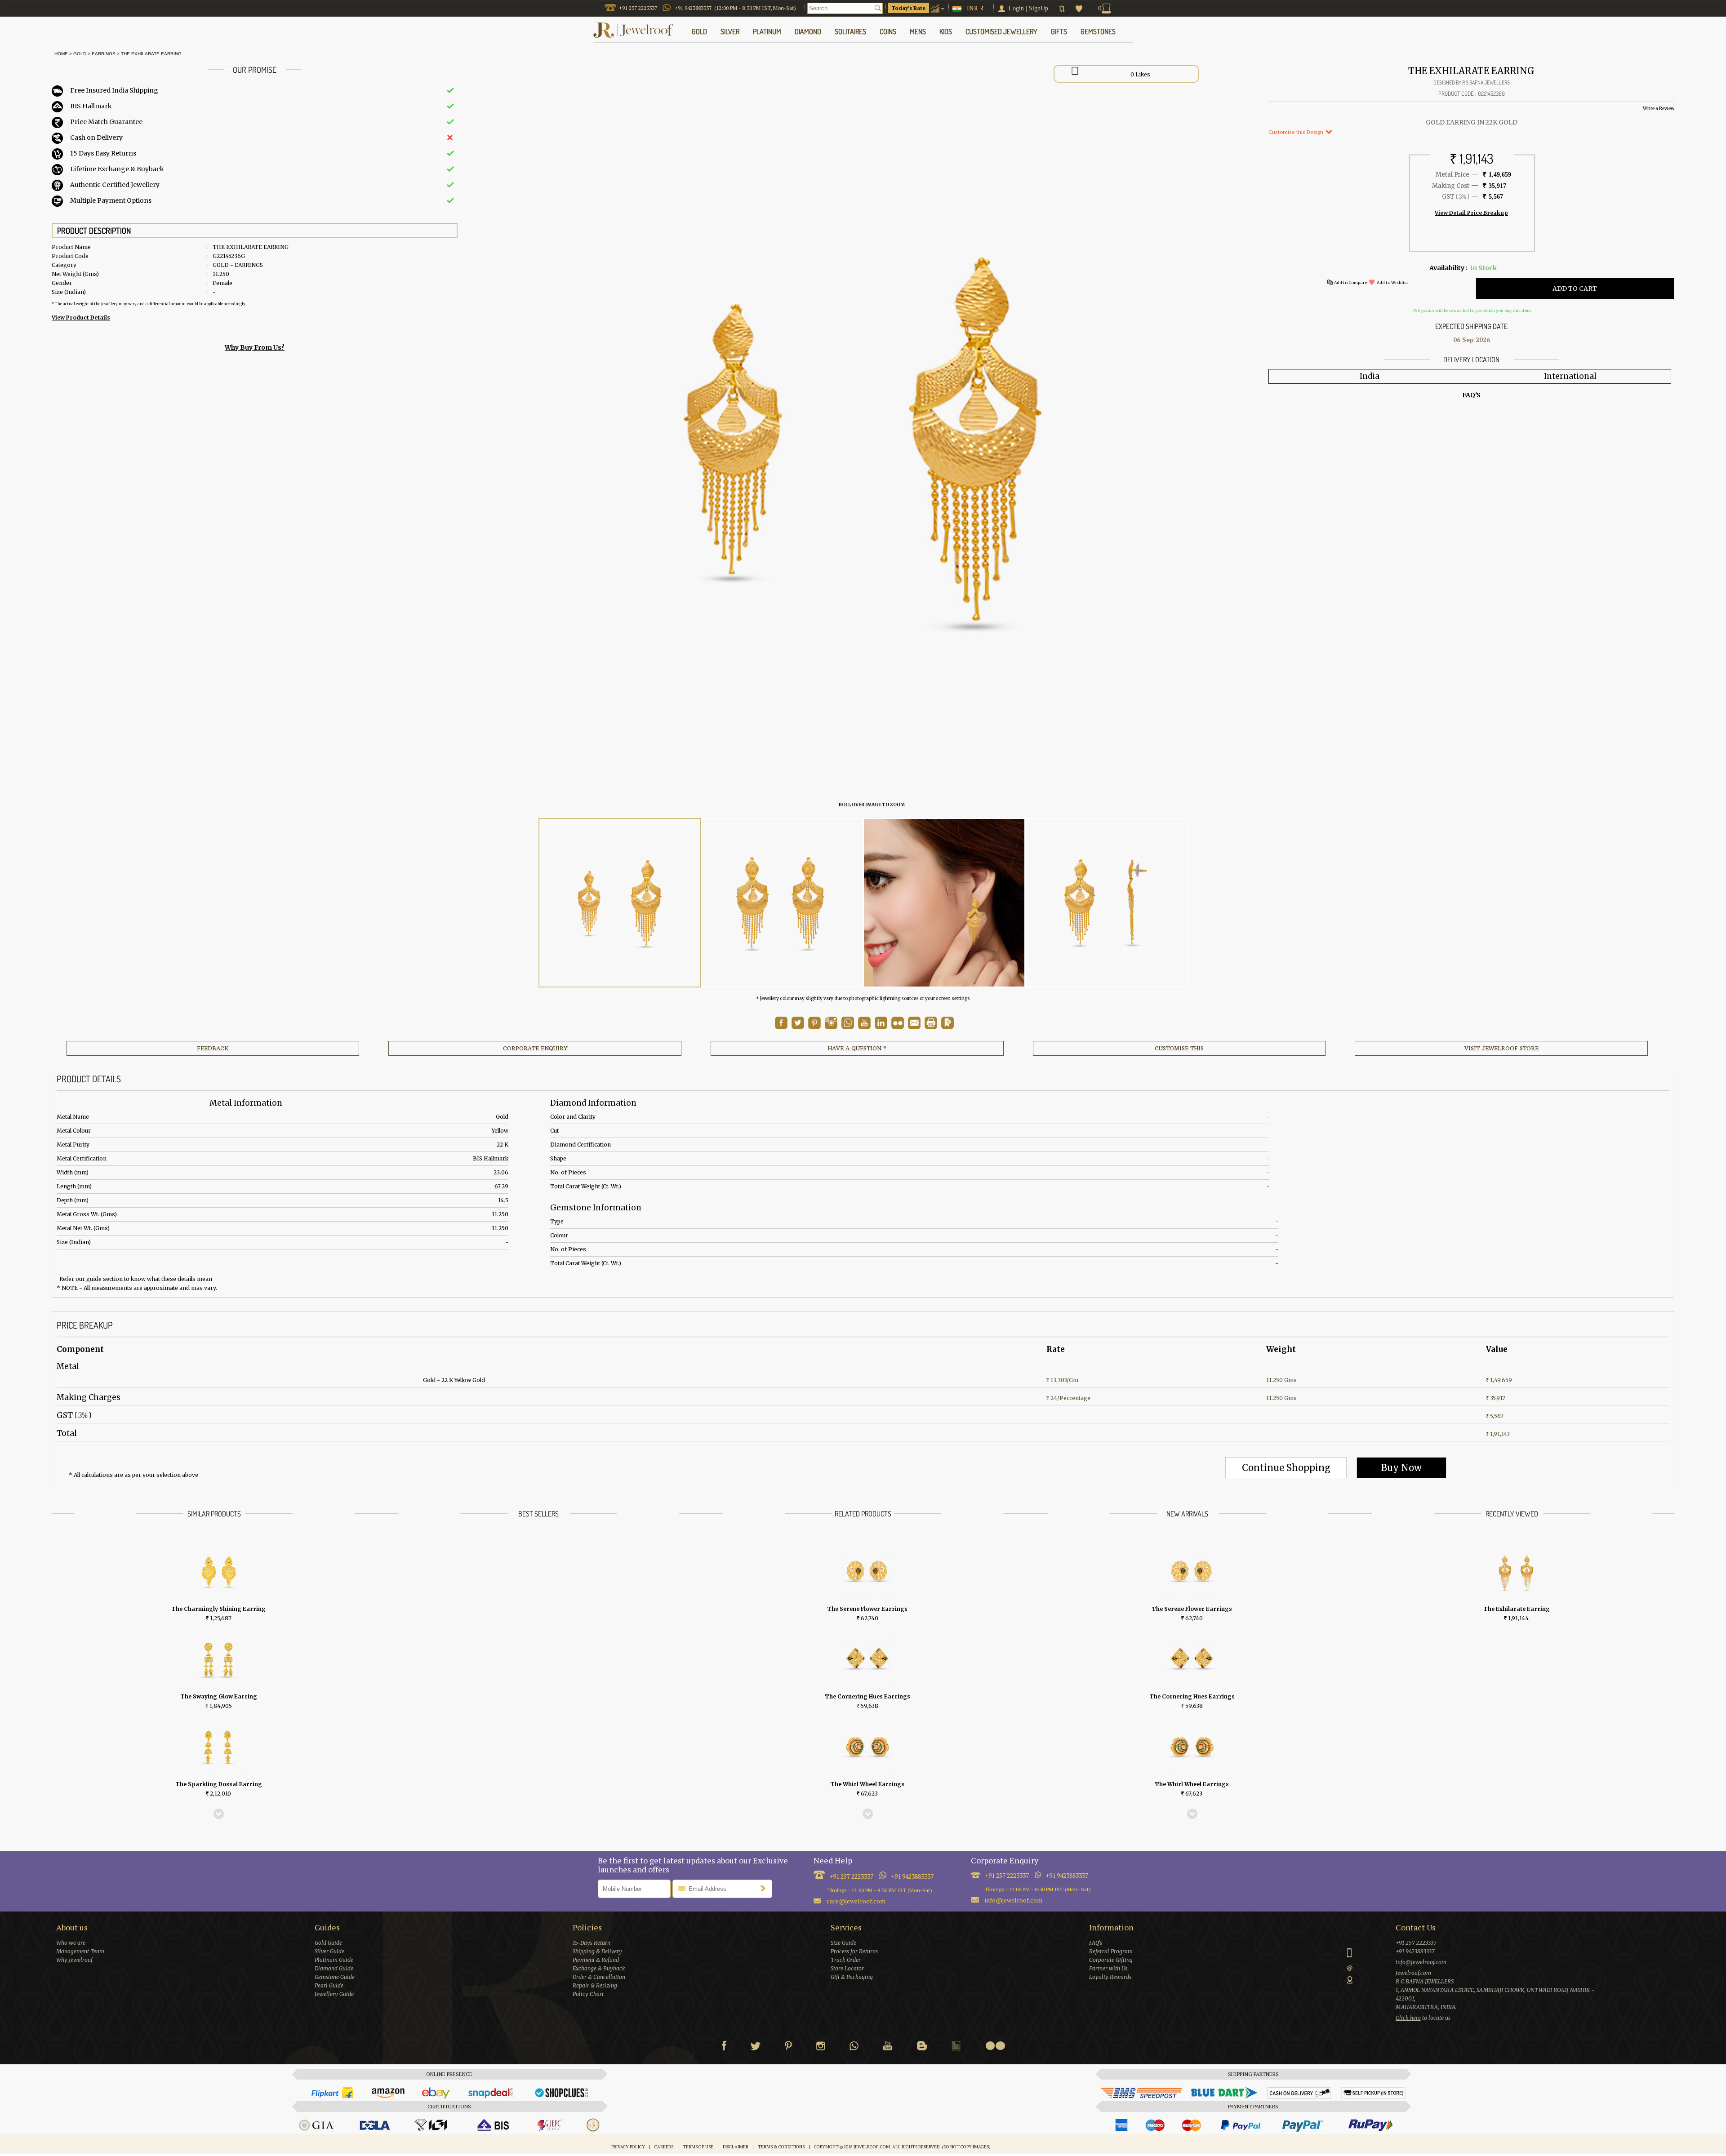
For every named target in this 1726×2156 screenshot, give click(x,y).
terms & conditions (781, 2147)
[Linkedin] (956, 2048)
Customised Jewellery (1001, 31)
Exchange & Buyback (599, 1968)
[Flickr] (995, 2046)
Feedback (213, 1048)
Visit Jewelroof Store (1501, 1048)
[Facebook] (724, 2048)
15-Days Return (592, 1943)
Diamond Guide (334, 1968)
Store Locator (847, 1968)
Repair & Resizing (595, 1985)
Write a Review (1659, 109)
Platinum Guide (334, 1960)
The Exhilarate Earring (151, 54)
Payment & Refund (596, 1960)
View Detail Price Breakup (1471, 213)
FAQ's (1096, 1943)
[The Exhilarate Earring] (620, 903)
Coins (888, 31)
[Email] (914, 1023)
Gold (80, 54)
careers (664, 2147)
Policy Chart (588, 1994)
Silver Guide (329, 1951)
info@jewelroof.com (1014, 1900)
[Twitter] (756, 2048)
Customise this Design (1297, 132)
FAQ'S (1471, 395)
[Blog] (922, 2048)
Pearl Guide (329, 1985)
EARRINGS (104, 54)
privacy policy (628, 2147)
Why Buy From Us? (255, 347)
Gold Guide (328, 1943)
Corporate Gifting (1111, 1960)
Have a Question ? (857, 1048)
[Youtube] (864, 1027)
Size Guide (843, 1943)
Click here (1408, 2018)
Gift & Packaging (852, 1977)
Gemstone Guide (335, 1977)
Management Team (80, 1951)
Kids (946, 31)
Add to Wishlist (1392, 282)
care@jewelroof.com (856, 1901)
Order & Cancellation (599, 1977)
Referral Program (1111, 1951)
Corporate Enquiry (535, 1048)
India (1370, 376)
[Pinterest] (788, 2048)
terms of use (698, 2147)
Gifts (1059, 31)
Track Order (846, 1960)
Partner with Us (1108, 1968)
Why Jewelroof (74, 1960)
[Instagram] (821, 2048)
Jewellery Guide (334, 1994)
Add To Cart (1575, 289)
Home (60, 54)
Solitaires (850, 31)
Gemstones (1098, 31)
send (765, 1888)
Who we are (71, 1943)
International (1570, 376)
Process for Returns (854, 1951)
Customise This (1179, 1048)
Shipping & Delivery (597, 1951)
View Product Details (81, 318)
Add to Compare (1350, 282)
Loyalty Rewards (1110, 1977)
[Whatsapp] (854, 2048)
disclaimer (736, 2147)
